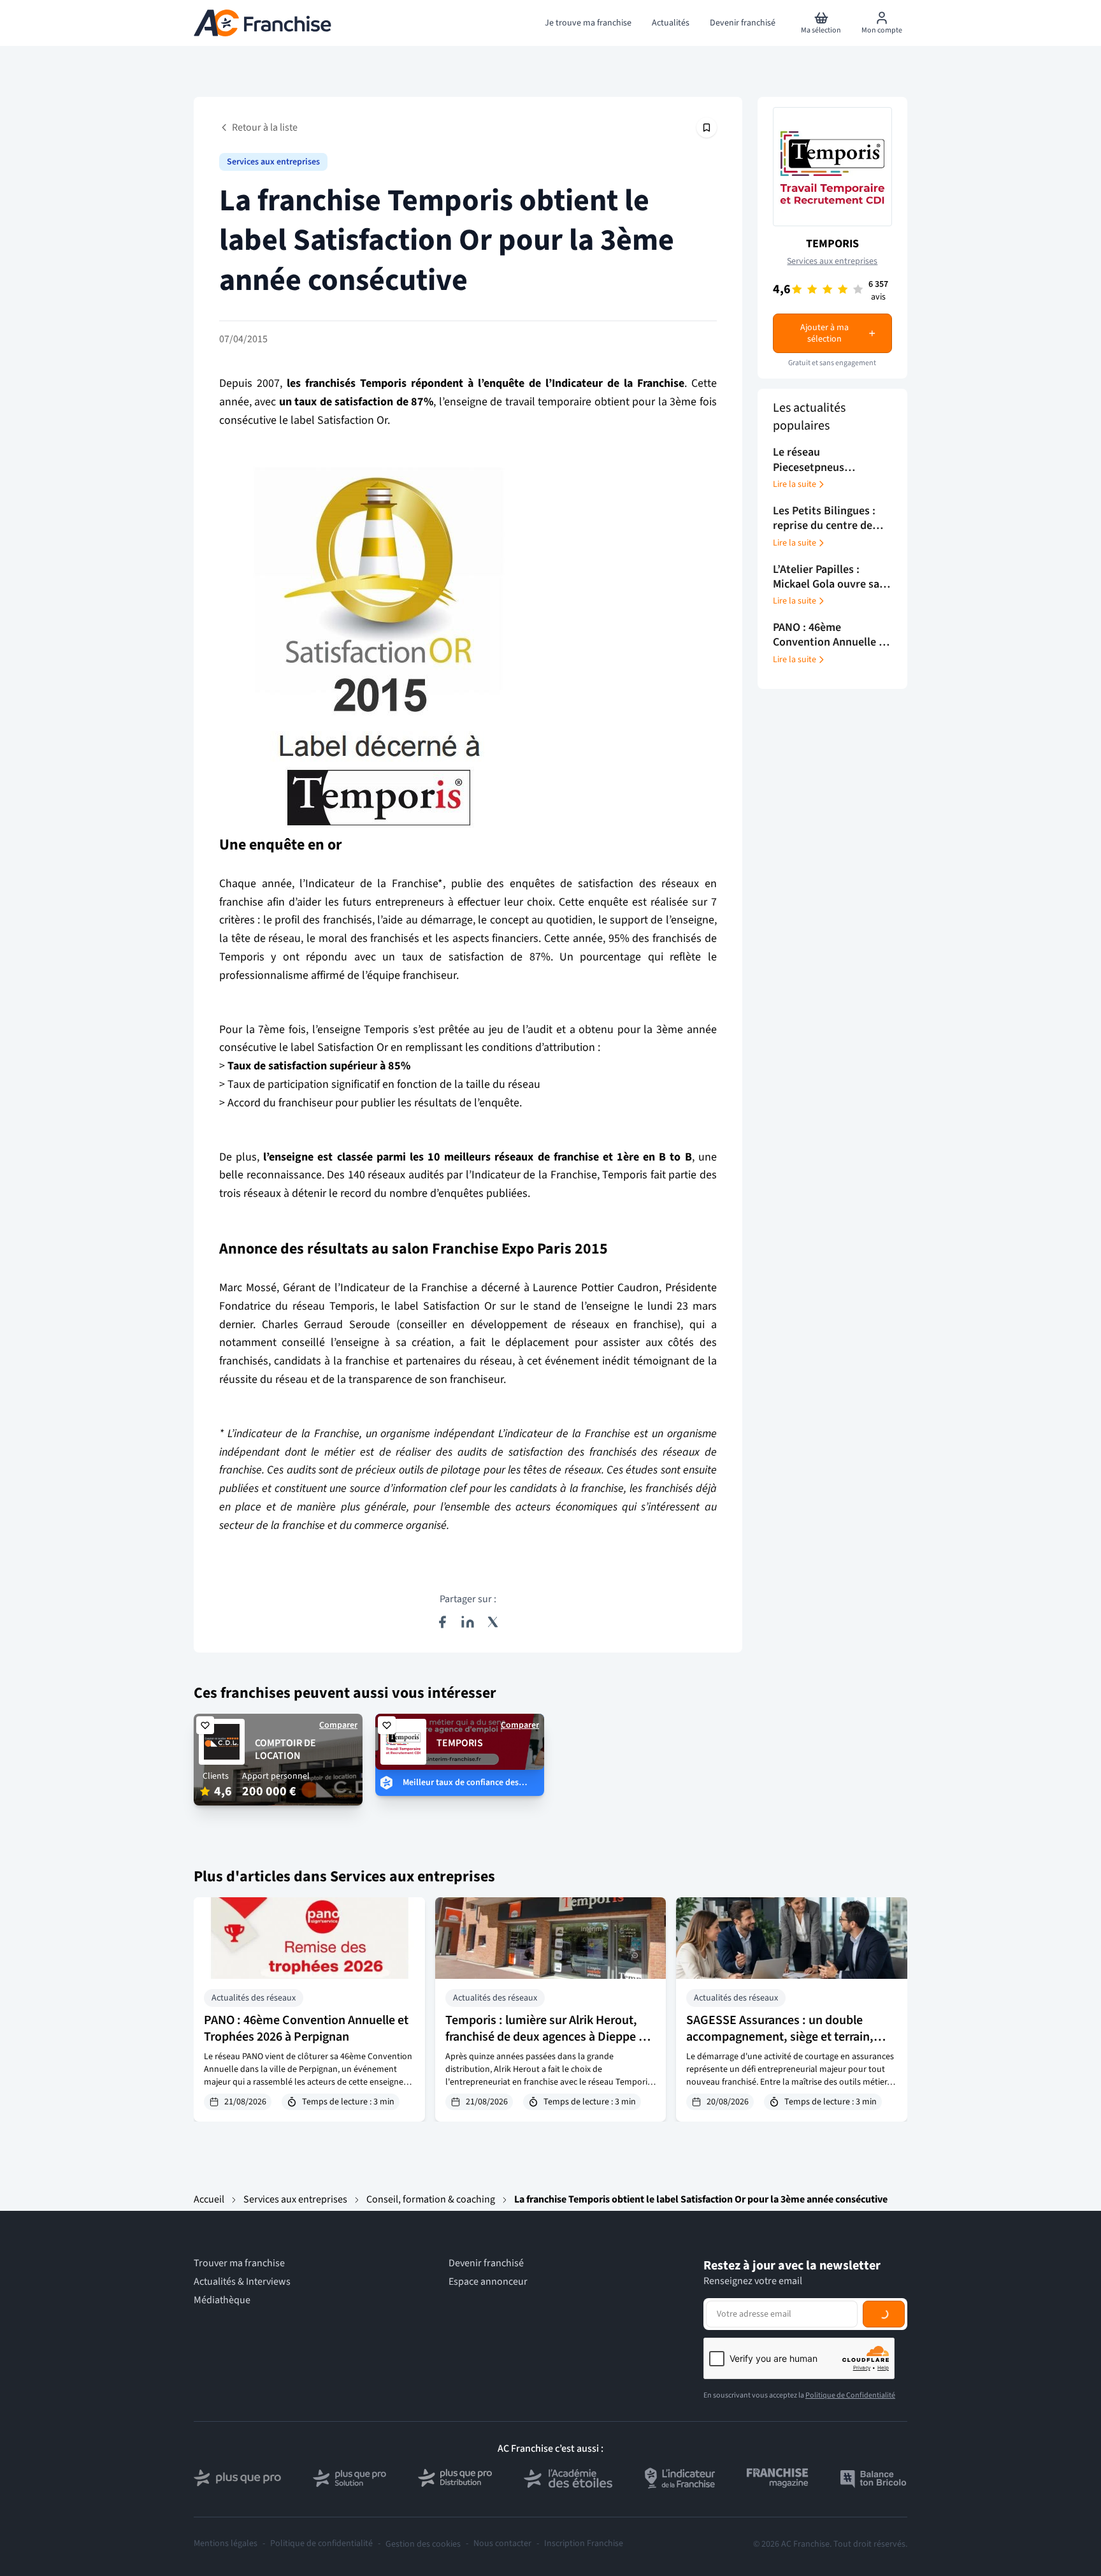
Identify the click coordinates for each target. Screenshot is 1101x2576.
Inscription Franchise (584, 2544)
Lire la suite (795, 484)
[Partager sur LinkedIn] (468, 1622)
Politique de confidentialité (321, 2544)
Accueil (209, 2199)
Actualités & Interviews (242, 2282)
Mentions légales (226, 2544)
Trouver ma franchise (239, 2263)
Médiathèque (222, 2300)
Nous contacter (502, 2544)
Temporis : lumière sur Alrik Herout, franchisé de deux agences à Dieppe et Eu (547, 2037)
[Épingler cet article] (707, 127)
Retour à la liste (265, 127)
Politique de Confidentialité (850, 2395)
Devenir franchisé (486, 2263)
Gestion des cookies (423, 2544)
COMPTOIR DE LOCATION (285, 1750)
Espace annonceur (488, 2282)
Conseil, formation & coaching (431, 2199)
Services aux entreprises (273, 162)
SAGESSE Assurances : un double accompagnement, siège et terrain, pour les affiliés (780, 2037)
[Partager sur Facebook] (442, 1622)
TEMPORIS (832, 244)
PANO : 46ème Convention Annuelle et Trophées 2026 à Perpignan (306, 2029)
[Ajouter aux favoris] (205, 1725)
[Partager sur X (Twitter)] (493, 1622)
